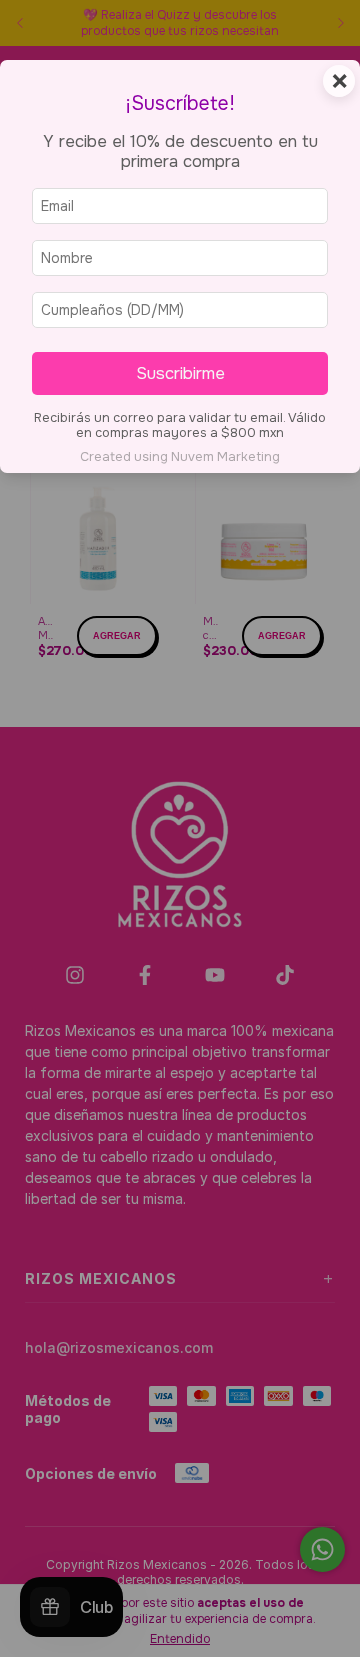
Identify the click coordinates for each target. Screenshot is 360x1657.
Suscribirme (180, 373)
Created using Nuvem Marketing (180, 457)
